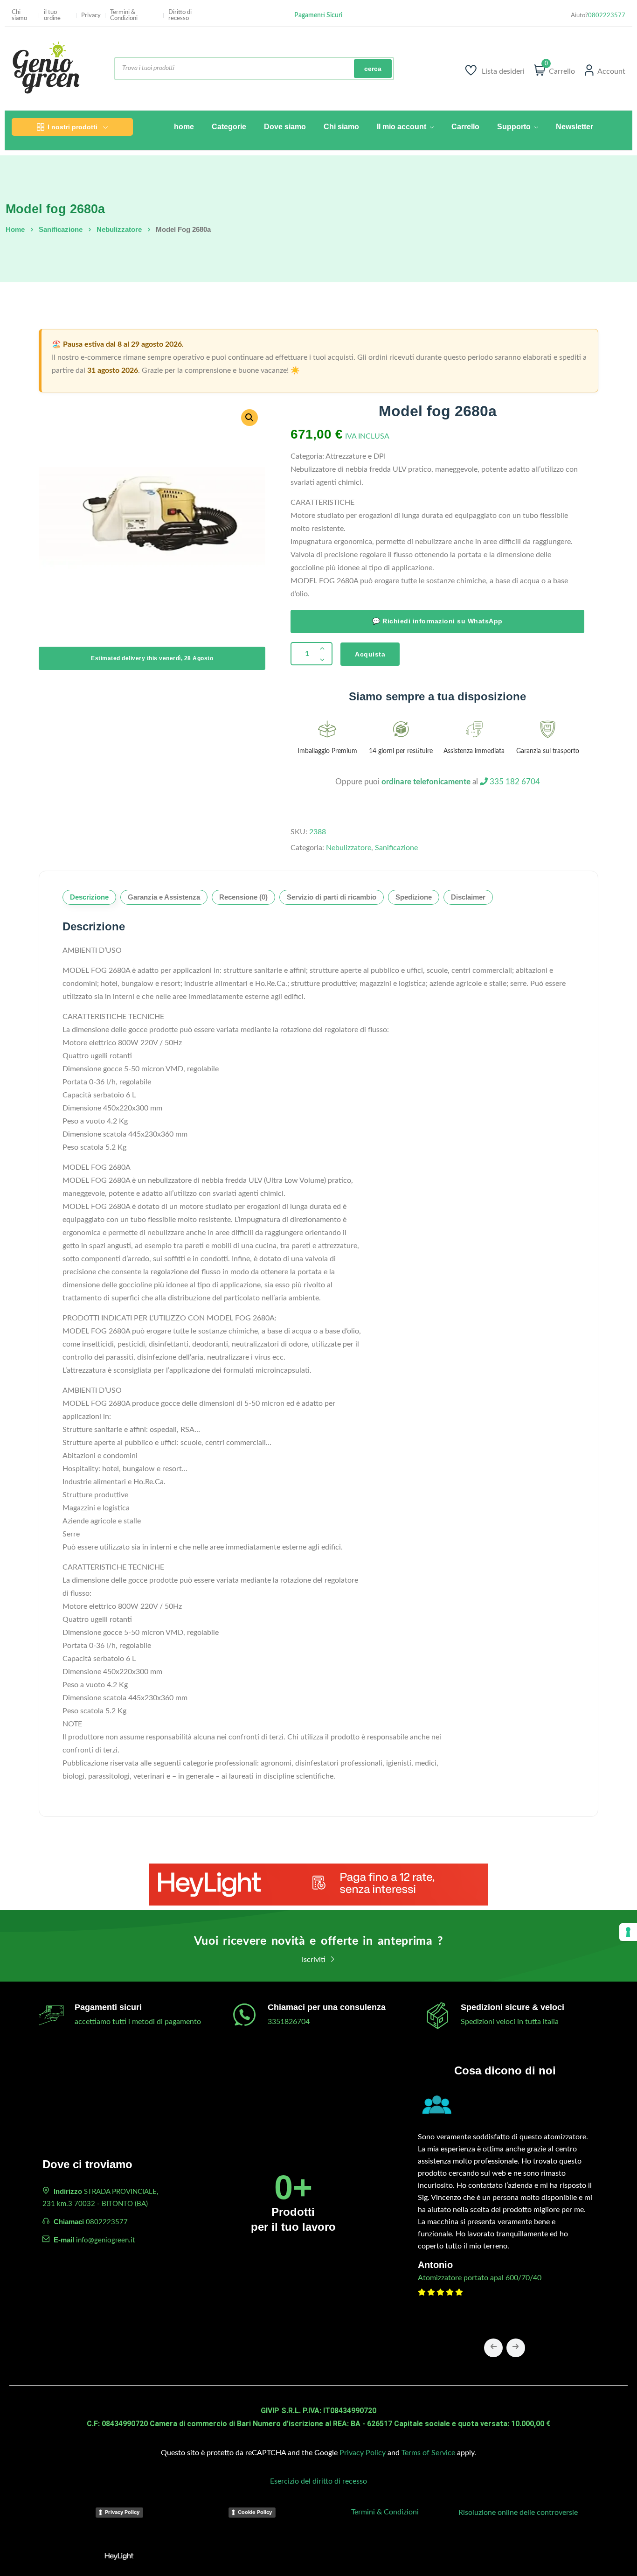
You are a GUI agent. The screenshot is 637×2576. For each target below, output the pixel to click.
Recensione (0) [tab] (243, 897)
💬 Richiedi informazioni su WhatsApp (437, 621)
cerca (373, 69)
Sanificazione (61, 229)
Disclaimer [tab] (468, 897)
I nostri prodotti (73, 127)
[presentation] (493, 2348)
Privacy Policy (363, 2453)
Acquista (370, 654)
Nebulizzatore (119, 229)
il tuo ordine (52, 15)
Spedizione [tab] (414, 897)
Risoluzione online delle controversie (518, 2513)
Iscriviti (315, 1960)
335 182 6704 (514, 782)
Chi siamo (19, 15)
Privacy (91, 16)
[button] (249, 418)
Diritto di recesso (180, 15)
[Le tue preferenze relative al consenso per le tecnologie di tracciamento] (628, 1932)
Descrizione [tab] (89, 897)
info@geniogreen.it (105, 2240)
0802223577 (607, 16)
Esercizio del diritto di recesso (318, 2481)
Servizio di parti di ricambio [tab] (332, 897)
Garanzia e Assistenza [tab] (164, 897)
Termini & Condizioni (124, 15)
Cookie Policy (255, 2512)
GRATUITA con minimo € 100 (318, 17)
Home (15, 229)
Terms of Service (428, 2453)
